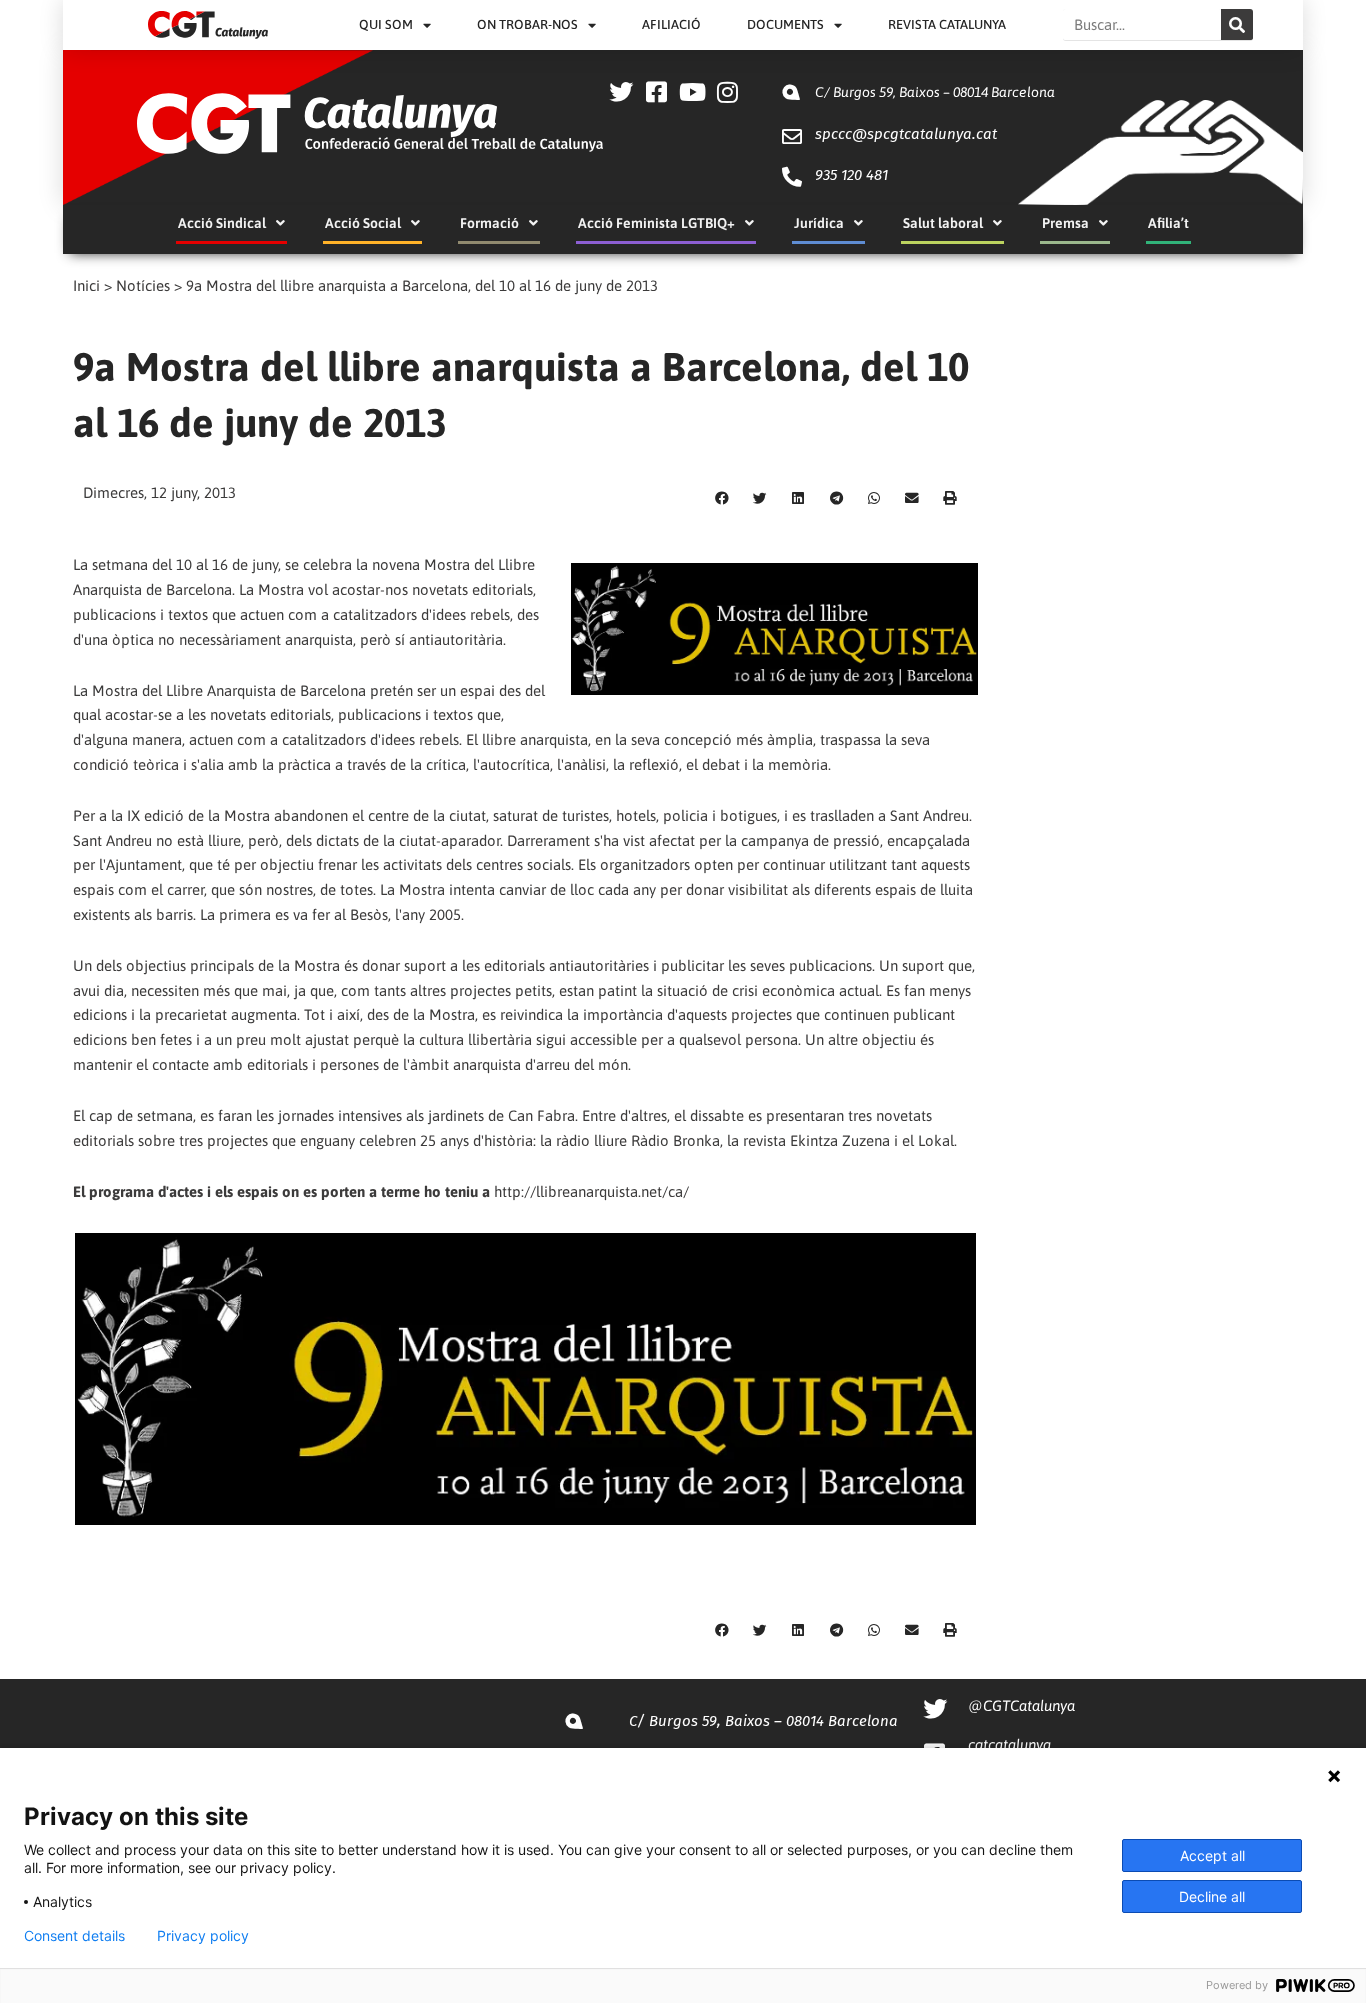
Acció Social (363, 223)
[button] (722, 499)
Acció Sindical (222, 223)
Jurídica (819, 223)
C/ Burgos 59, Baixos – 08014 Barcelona (935, 92)
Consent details (74, 1936)
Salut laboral (943, 223)
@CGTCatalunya (1021, 1705)
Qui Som (386, 24)
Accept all (1212, 1855)
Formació (489, 223)
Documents (785, 24)
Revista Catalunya (947, 24)
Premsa (1065, 223)
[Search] (1237, 24)
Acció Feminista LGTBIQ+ (656, 223)
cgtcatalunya (1009, 1744)
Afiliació (671, 24)
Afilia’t (1168, 223)
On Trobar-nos (527, 24)
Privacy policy (203, 1936)
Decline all (1212, 1896)
